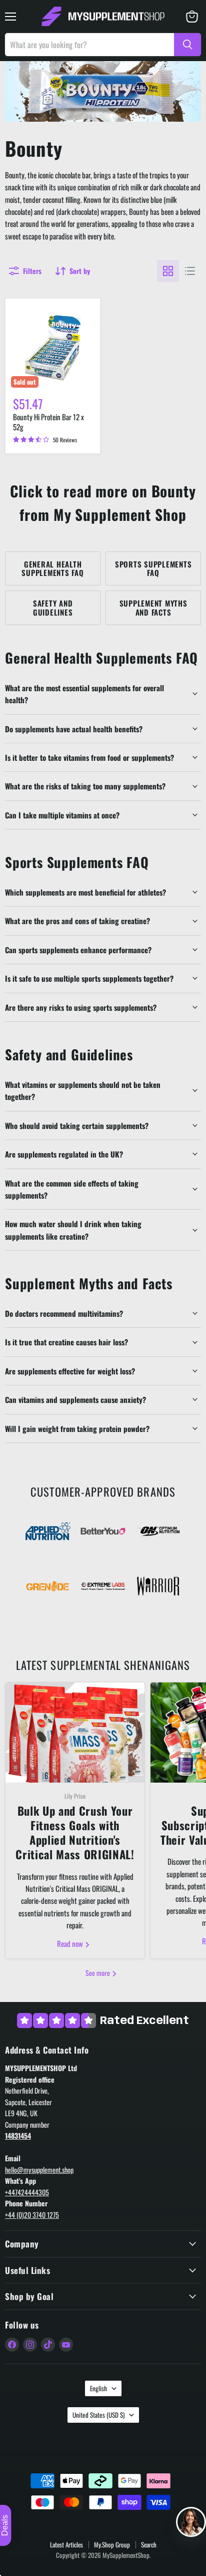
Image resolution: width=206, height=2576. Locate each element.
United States (98, 2415)
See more (98, 1973)
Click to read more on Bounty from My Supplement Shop (103, 503)
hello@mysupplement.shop (39, 2170)
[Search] (187, 45)
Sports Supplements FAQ (153, 568)
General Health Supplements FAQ (52, 568)
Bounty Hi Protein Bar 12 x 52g (48, 422)
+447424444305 (27, 2192)
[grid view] (168, 271)
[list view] (190, 271)
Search (149, 2544)
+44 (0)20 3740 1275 (32, 2215)
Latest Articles (66, 2544)
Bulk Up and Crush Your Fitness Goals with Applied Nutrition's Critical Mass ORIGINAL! (75, 1833)
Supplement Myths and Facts (153, 607)
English (98, 2388)
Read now (71, 1943)
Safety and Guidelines (53, 607)
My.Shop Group (112, 2544)
